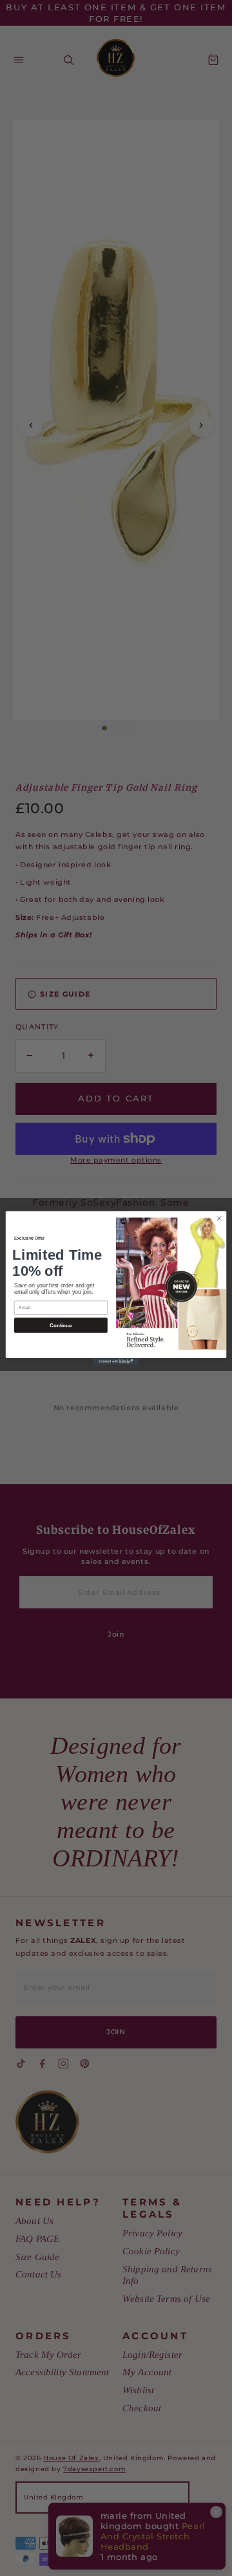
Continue (61, 1326)
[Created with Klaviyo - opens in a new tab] (116, 1362)
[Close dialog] (219, 1218)
